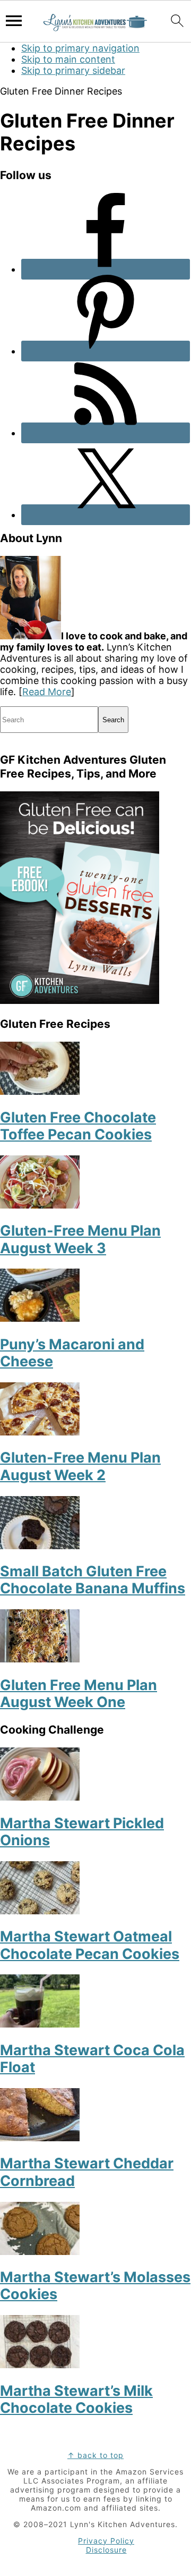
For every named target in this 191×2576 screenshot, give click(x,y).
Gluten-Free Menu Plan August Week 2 (80, 1466)
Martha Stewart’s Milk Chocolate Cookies (76, 2399)
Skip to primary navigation (80, 48)
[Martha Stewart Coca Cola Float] (40, 2024)
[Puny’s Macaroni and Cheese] (40, 1318)
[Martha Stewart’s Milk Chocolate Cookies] (40, 2365)
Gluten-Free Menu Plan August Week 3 (80, 1239)
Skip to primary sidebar (73, 70)
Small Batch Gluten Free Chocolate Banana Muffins (93, 1580)
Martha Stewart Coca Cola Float (92, 2059)
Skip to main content (68, 59)
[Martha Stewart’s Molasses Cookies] (40, 2252)
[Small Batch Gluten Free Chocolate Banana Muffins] (40, 1546)
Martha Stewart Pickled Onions (82, 1832)
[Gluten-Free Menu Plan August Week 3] (40, 1205)
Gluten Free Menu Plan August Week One (79, 1694)
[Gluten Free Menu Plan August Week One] (40, 1659)
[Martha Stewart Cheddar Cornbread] (40, 2138)
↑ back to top (95, 2455)
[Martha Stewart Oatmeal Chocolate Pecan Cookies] (40, 1911)
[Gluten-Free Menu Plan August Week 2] (40, 1432)
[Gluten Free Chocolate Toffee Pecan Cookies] (40, 1091)
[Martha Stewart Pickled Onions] (40, 1797)
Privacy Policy (106, 2541)
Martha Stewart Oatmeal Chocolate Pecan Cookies (90, 1945)
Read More (47, 692)
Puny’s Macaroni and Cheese (72, 1353)
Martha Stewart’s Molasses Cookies (95, 2286)
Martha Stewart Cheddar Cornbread (87, 2172)
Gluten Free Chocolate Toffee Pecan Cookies (78, 1126)
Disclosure (106, 2550)
